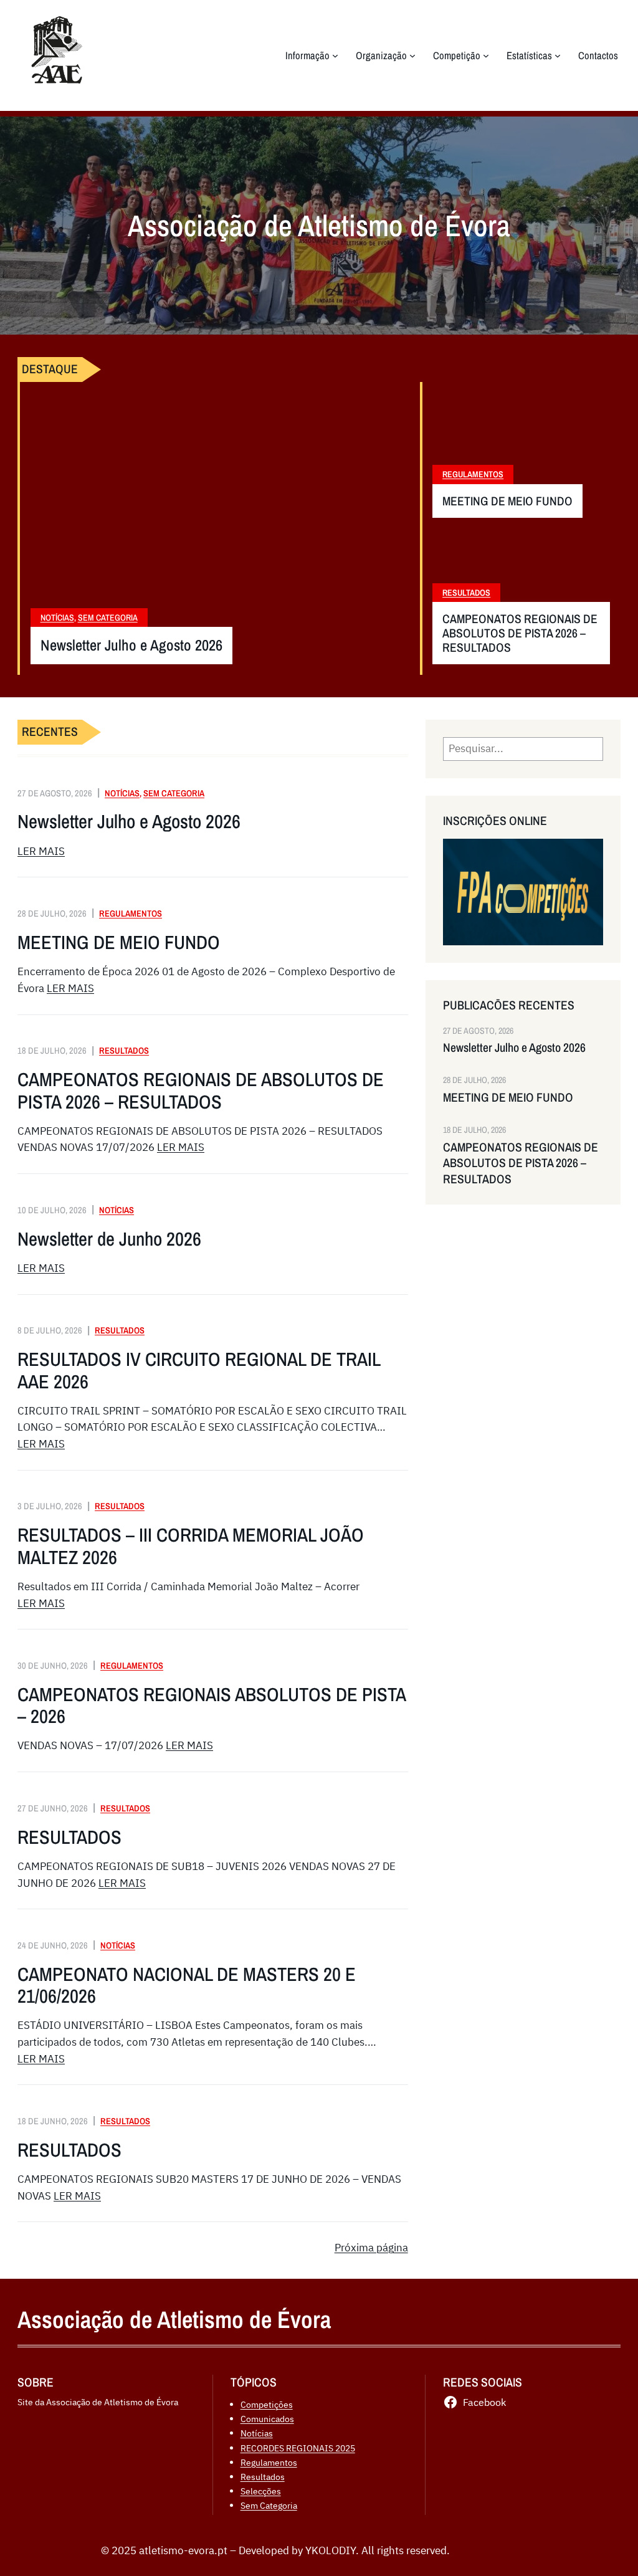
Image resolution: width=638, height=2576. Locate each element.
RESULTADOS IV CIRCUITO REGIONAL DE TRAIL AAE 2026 (199, 1371)
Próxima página (371, 2248)
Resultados (466, 593)
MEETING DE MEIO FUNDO (507, 501)
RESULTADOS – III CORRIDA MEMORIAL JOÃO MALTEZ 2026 (191, 1546)
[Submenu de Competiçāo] (486, 55)
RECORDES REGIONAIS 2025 (298, 2448)
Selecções (261, 2491)
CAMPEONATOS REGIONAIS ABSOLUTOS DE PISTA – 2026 (212, 1706)
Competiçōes (267, 2404)
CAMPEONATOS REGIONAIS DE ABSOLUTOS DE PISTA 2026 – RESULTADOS (520, 633)
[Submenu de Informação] (335, 55)
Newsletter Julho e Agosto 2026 (131, 646)
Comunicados (267, 2419)
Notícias (57, 618)
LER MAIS (41, 851)
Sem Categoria (108, 618)
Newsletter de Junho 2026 (109, 1239)
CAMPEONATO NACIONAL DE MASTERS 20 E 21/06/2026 (187, 1986)
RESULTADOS (69, 1837)
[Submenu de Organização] (412, 55)
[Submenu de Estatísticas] (558, 55)
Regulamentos (473, 474)
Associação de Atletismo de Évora (174, 2319)
